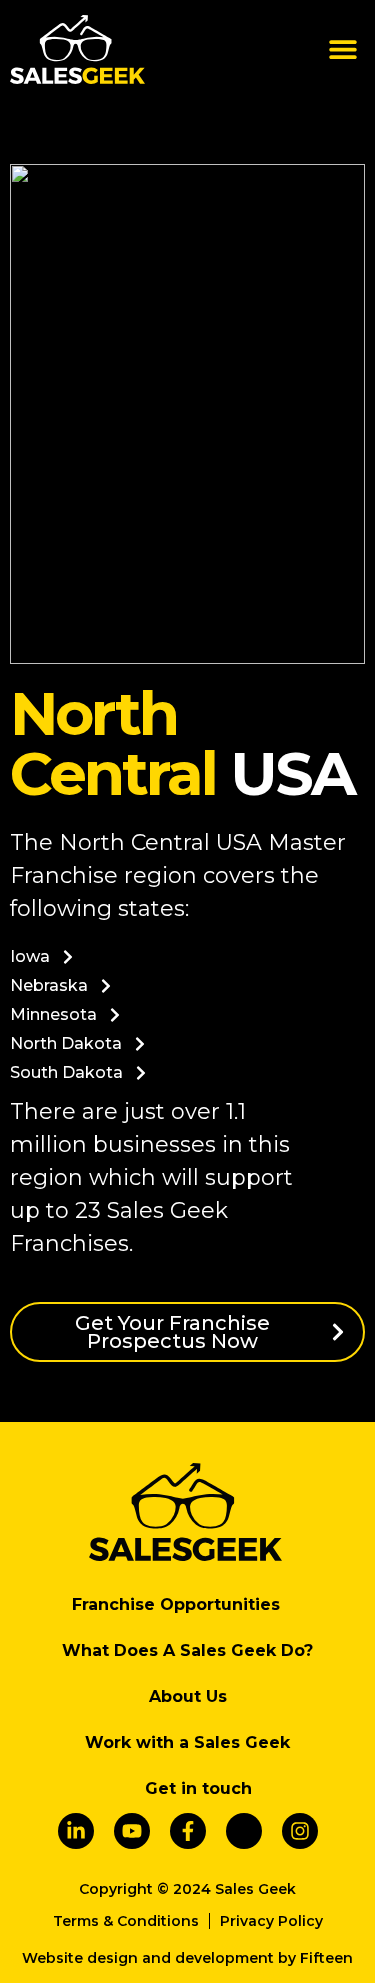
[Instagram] (300, 1831)
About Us (188, 1696)
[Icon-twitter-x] (244, 1831)
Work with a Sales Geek (187, 1742)
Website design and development (148, 1958)
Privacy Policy (271, 1921)
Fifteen (326, 1958)
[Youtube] (132, 1831)
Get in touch (198, 1788)
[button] (342, 49)
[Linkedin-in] (76, 1831)
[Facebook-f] (188, 1831)
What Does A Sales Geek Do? (187, 1650)
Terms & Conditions (126, 1921)
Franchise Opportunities (176, 1604)
